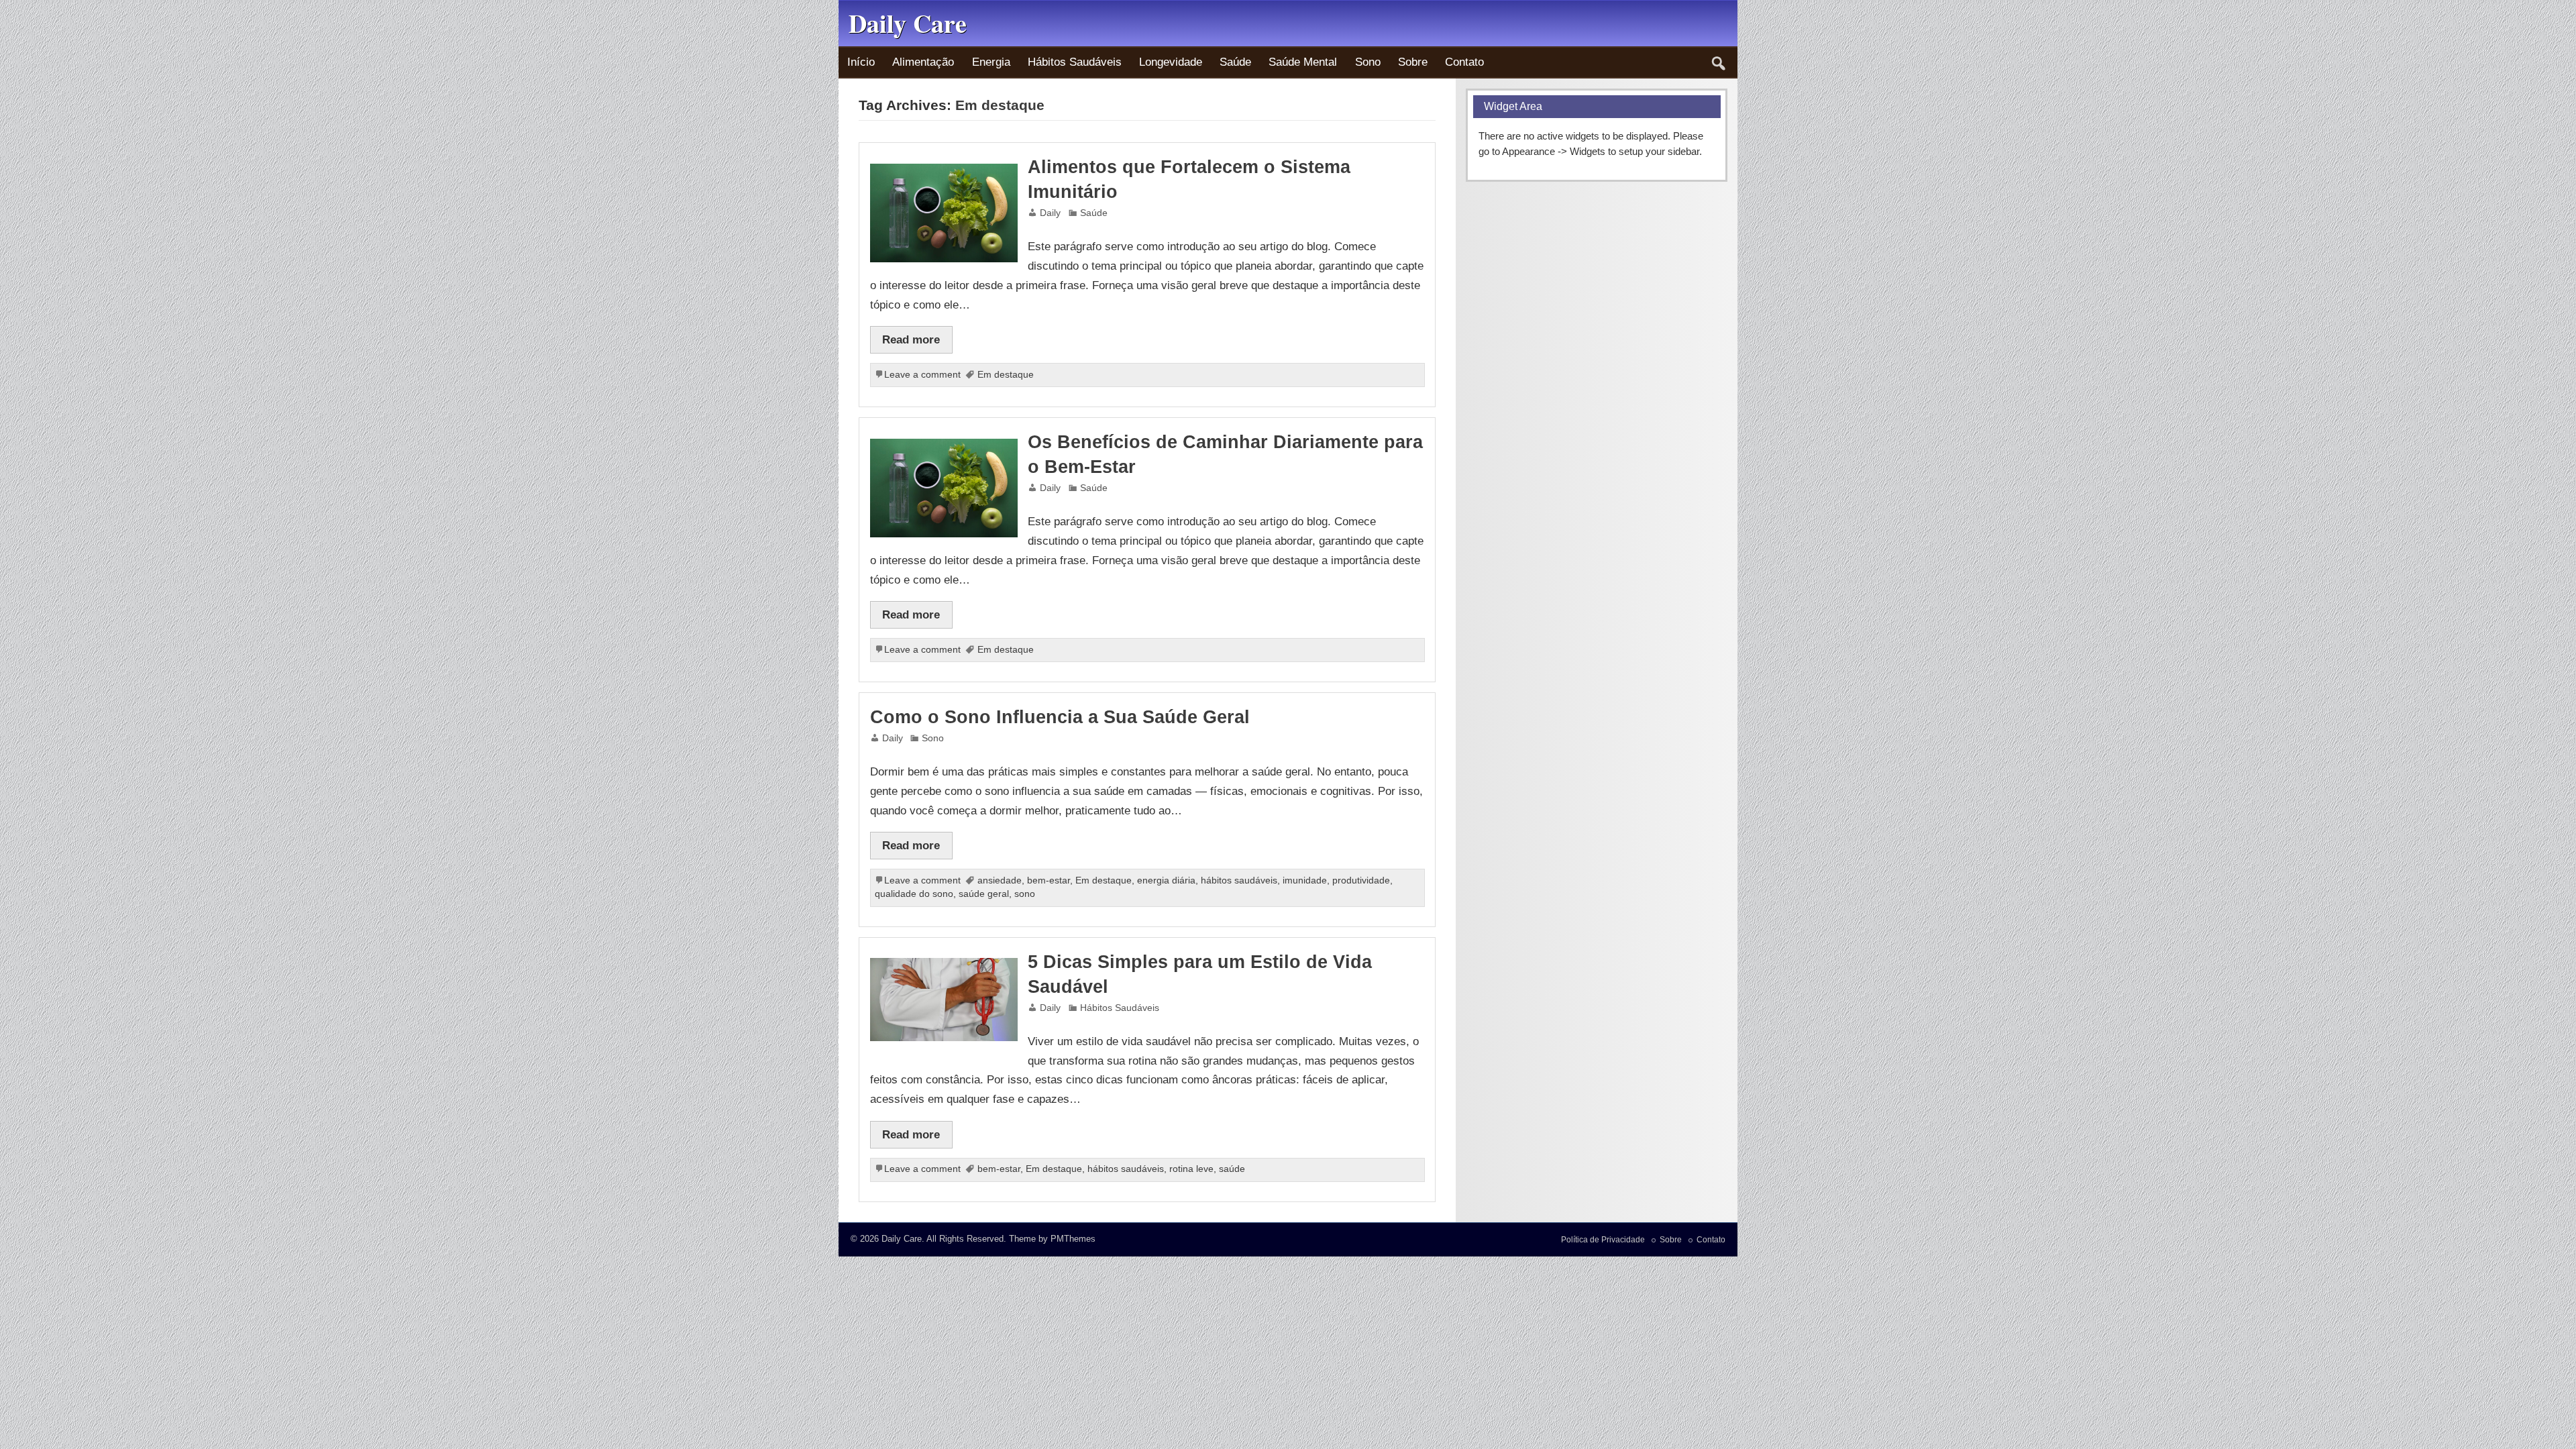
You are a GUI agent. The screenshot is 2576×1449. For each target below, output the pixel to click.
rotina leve (1191, 1169)
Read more (911, 339)
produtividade (1361, 880)
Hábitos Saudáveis (1075, 62)
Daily (1050, 213)
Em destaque (1006, 375)
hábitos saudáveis (1239, 880)
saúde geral (984, 894)
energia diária (1166, 880)
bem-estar (1049, 880)
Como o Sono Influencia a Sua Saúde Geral (1060, 717)
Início (861, 62)
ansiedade (1000, 880)
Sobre (1413, 62)
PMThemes (1073, 1239)
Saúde (1235, 62)
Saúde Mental (1303, 62)
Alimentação (923, 62)
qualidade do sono (914, 894)
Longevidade (1171, 62)
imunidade (1305, 880)
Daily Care (902, 1239)
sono (1025, 894)
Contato (1464, 62)
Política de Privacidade (1603, 1240)
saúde (1232, 1169)
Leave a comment (922, 375)
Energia (991, 62)
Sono (1368, 62)
